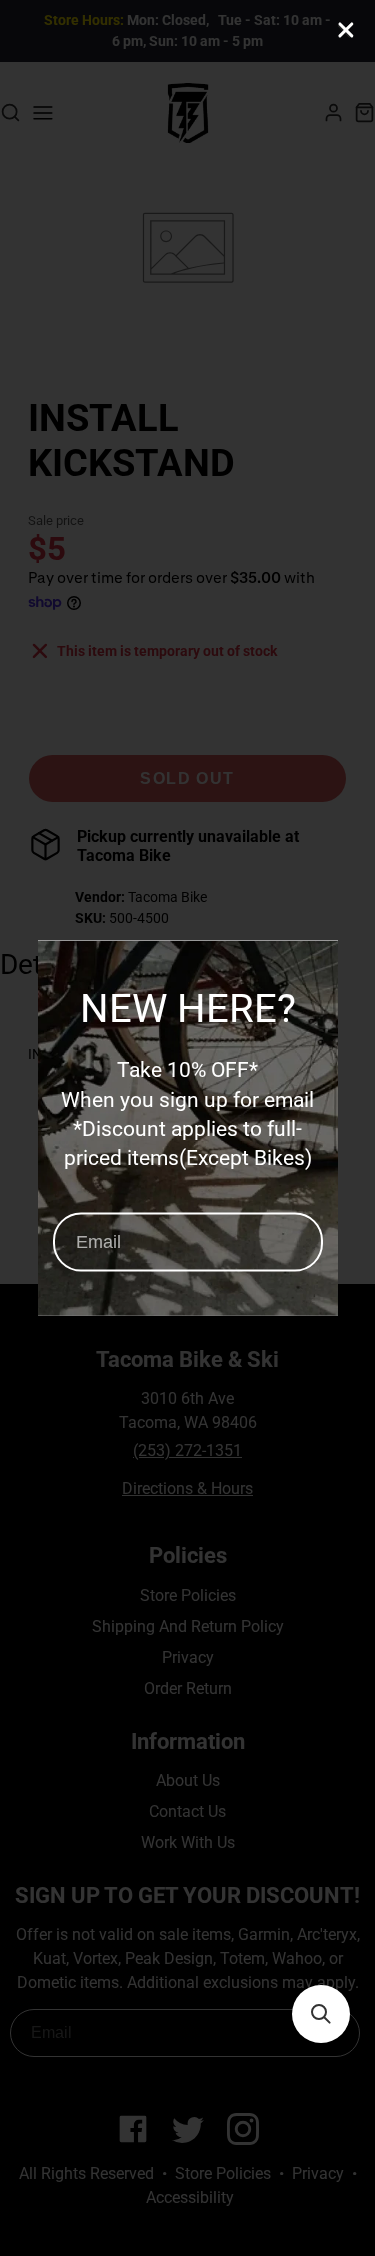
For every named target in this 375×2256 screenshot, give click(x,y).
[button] (321, 2014)
